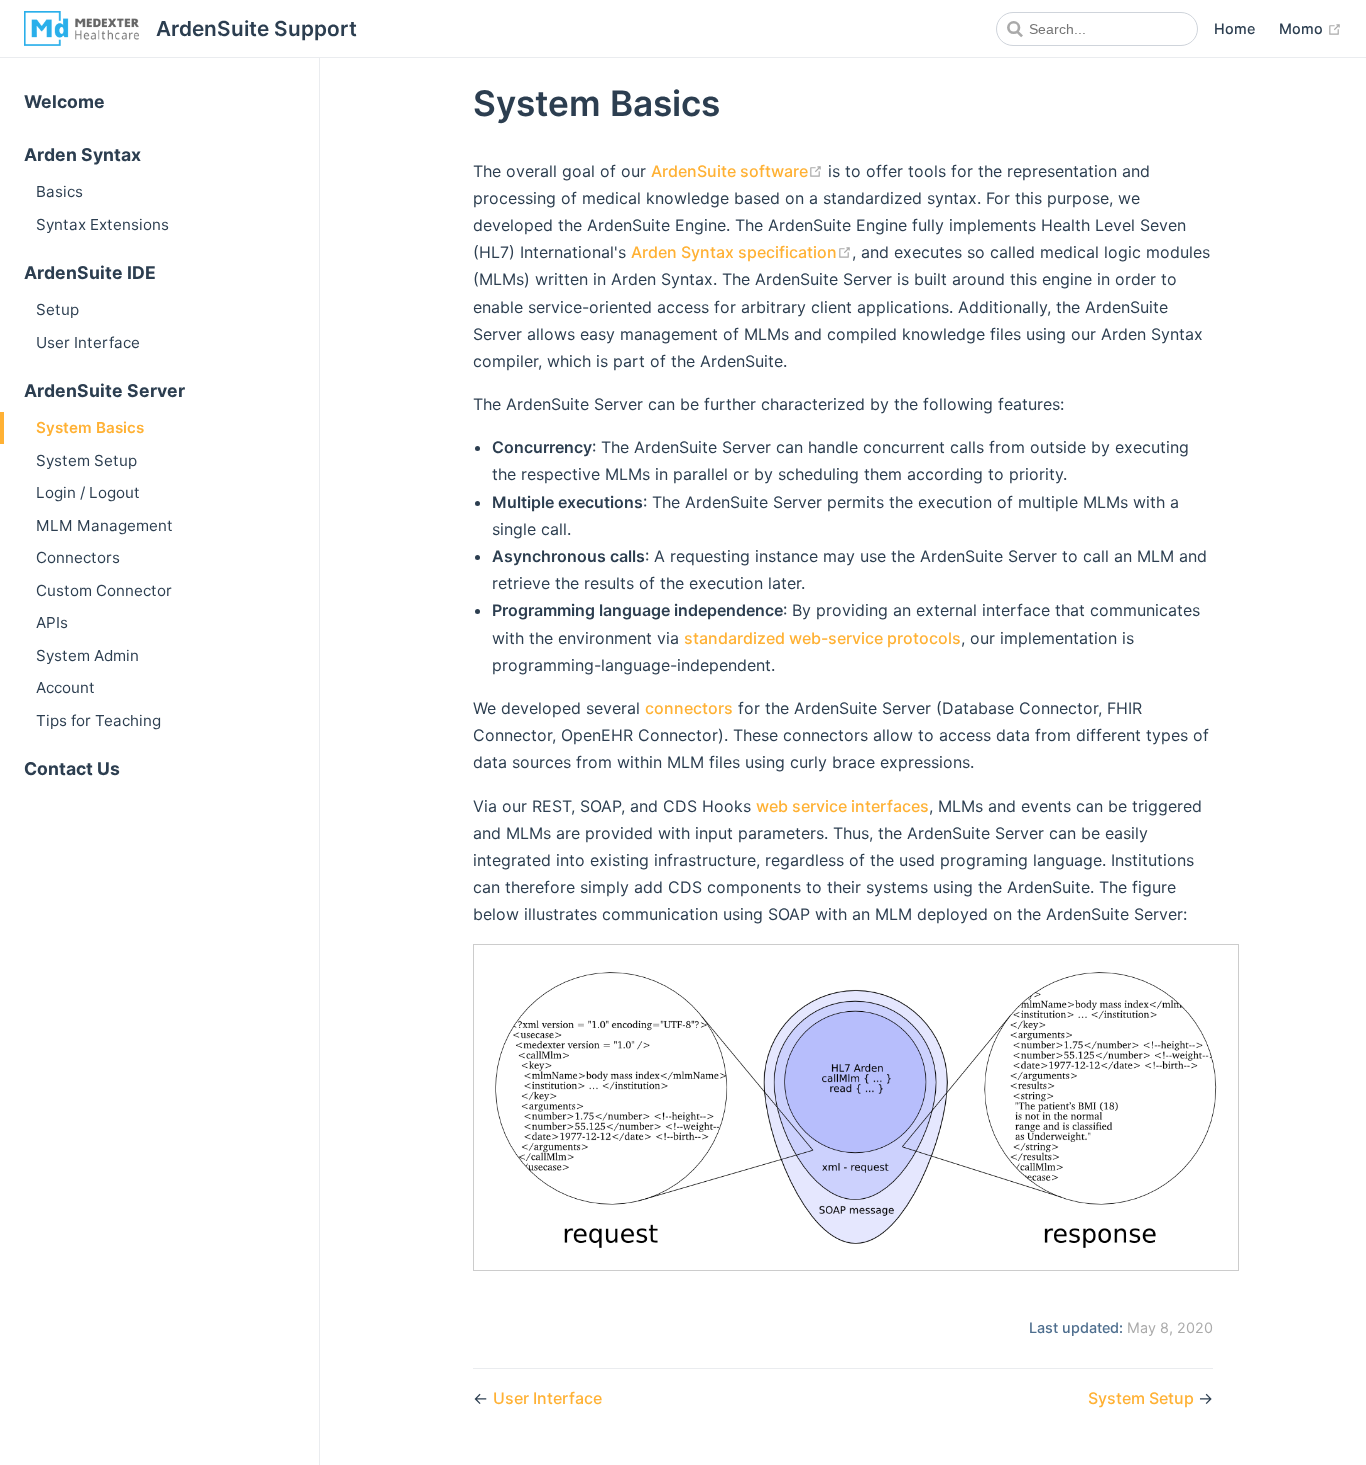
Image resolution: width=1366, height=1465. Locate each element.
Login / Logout (88, 492)
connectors (689, 708)
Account (65, 687)
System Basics (90, 427)
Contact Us (72, 768)
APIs (52, 622)
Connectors (78, 557)
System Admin (87, 655)
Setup (57, 309)
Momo (1303, 28)
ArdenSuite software (729, 171)
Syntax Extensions (102, 224)
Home (1234, 28)
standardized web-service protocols (822, 638)
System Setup (86, 460)
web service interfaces (842, 806)
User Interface (88, 342)
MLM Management (104, 525)
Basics (59, 191)
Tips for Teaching (98, 720)
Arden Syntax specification (734, 252)
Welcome (64, 101)
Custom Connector (104, 590)
